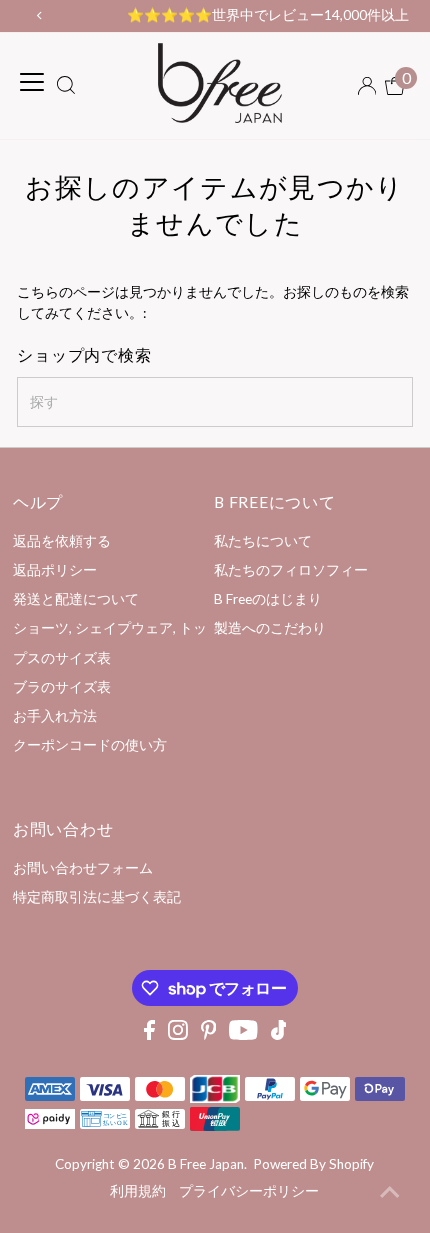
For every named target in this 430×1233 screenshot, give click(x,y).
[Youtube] (243, 1035)
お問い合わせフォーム (83, 868)
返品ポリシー (55, 570)
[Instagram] (178, 1035)
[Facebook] (149, 1035)
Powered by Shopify (313, 1164)
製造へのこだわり (270, 628)
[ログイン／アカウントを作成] (367, 86)
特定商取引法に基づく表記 (97, 897)
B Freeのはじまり (268, 599)
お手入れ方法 (55, 716)
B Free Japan (206, 1164)
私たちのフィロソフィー (291, 570)
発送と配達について (76, 599)
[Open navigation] (32, 82)
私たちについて (263, 541)
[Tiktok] (279, 1035)
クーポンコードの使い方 (90, 745)
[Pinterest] (209, 1035)
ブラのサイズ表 (62, 687)
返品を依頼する (62, 541)
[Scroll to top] (390, 1193)
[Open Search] (66, 86)
